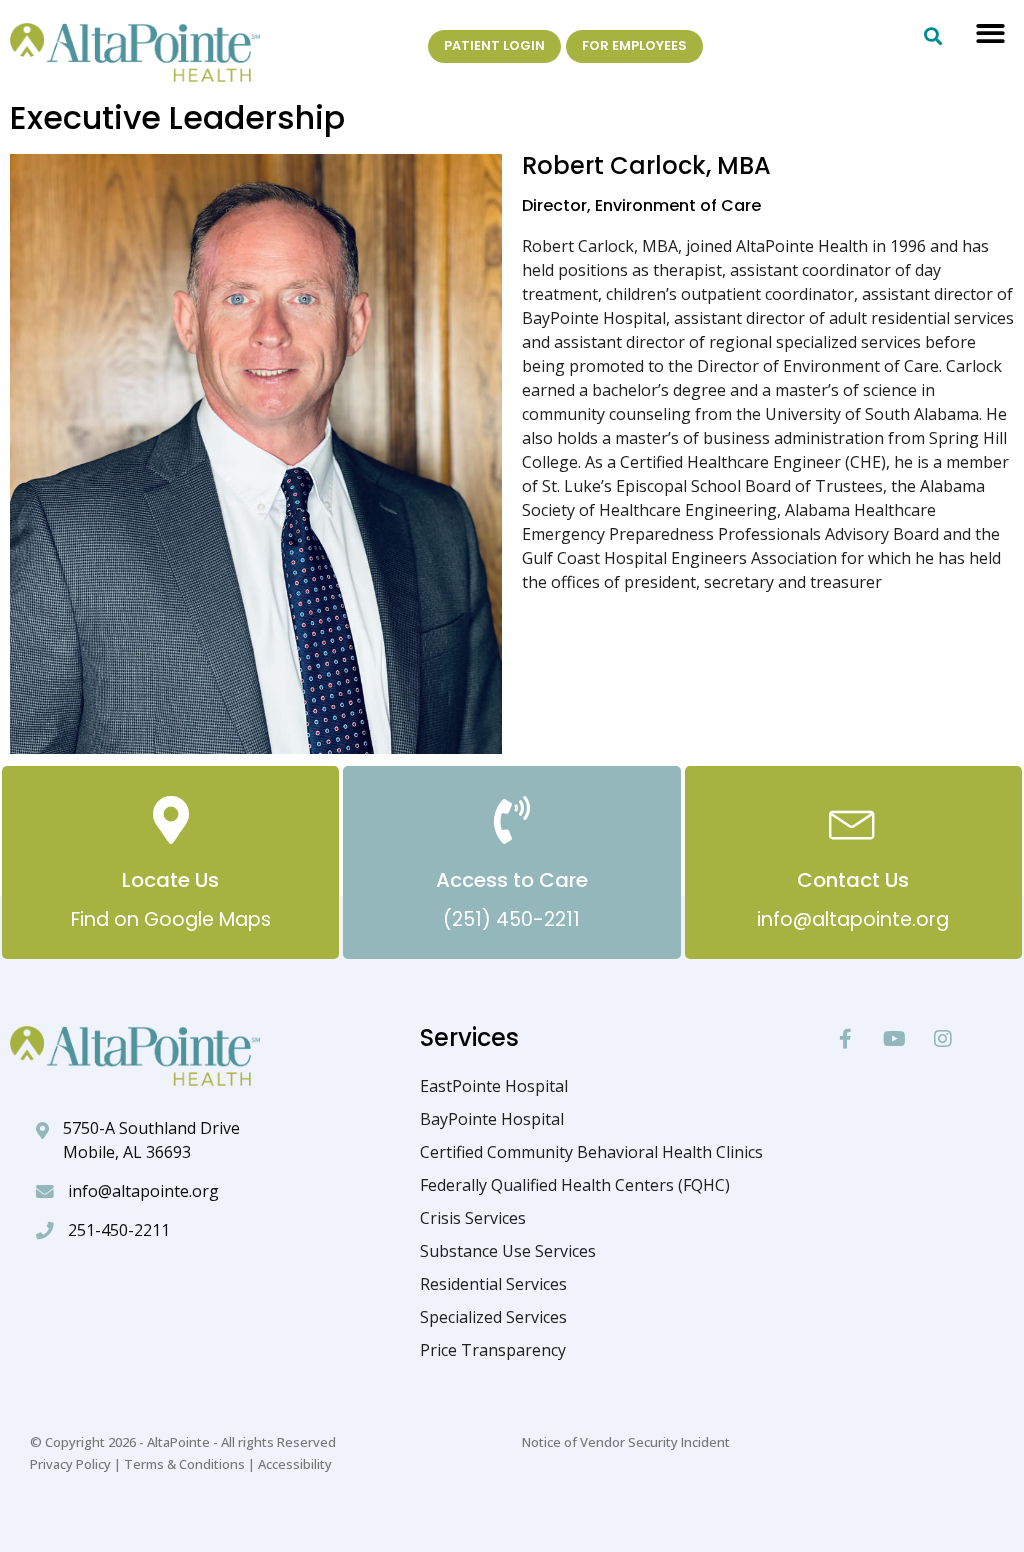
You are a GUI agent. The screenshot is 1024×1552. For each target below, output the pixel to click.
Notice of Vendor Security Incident (626, 1442)
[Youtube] (894, 1039)
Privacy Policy (70, 1464)
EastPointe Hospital (494, 1086)
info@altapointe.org (143, 1191)
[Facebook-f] (845, 1039)
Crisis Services (473, 1218)
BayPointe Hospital (492, 1119)
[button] (990, 33)
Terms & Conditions (184, 1464)
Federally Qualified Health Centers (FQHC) (575, 1185)
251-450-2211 (119, 1230)
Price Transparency (493, 1350)
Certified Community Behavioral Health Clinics (591, 1152)
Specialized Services (493, 1317)
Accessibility (295, 1464)
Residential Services (493, 1284)
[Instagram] (943, 1039)
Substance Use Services (508, 1251)
